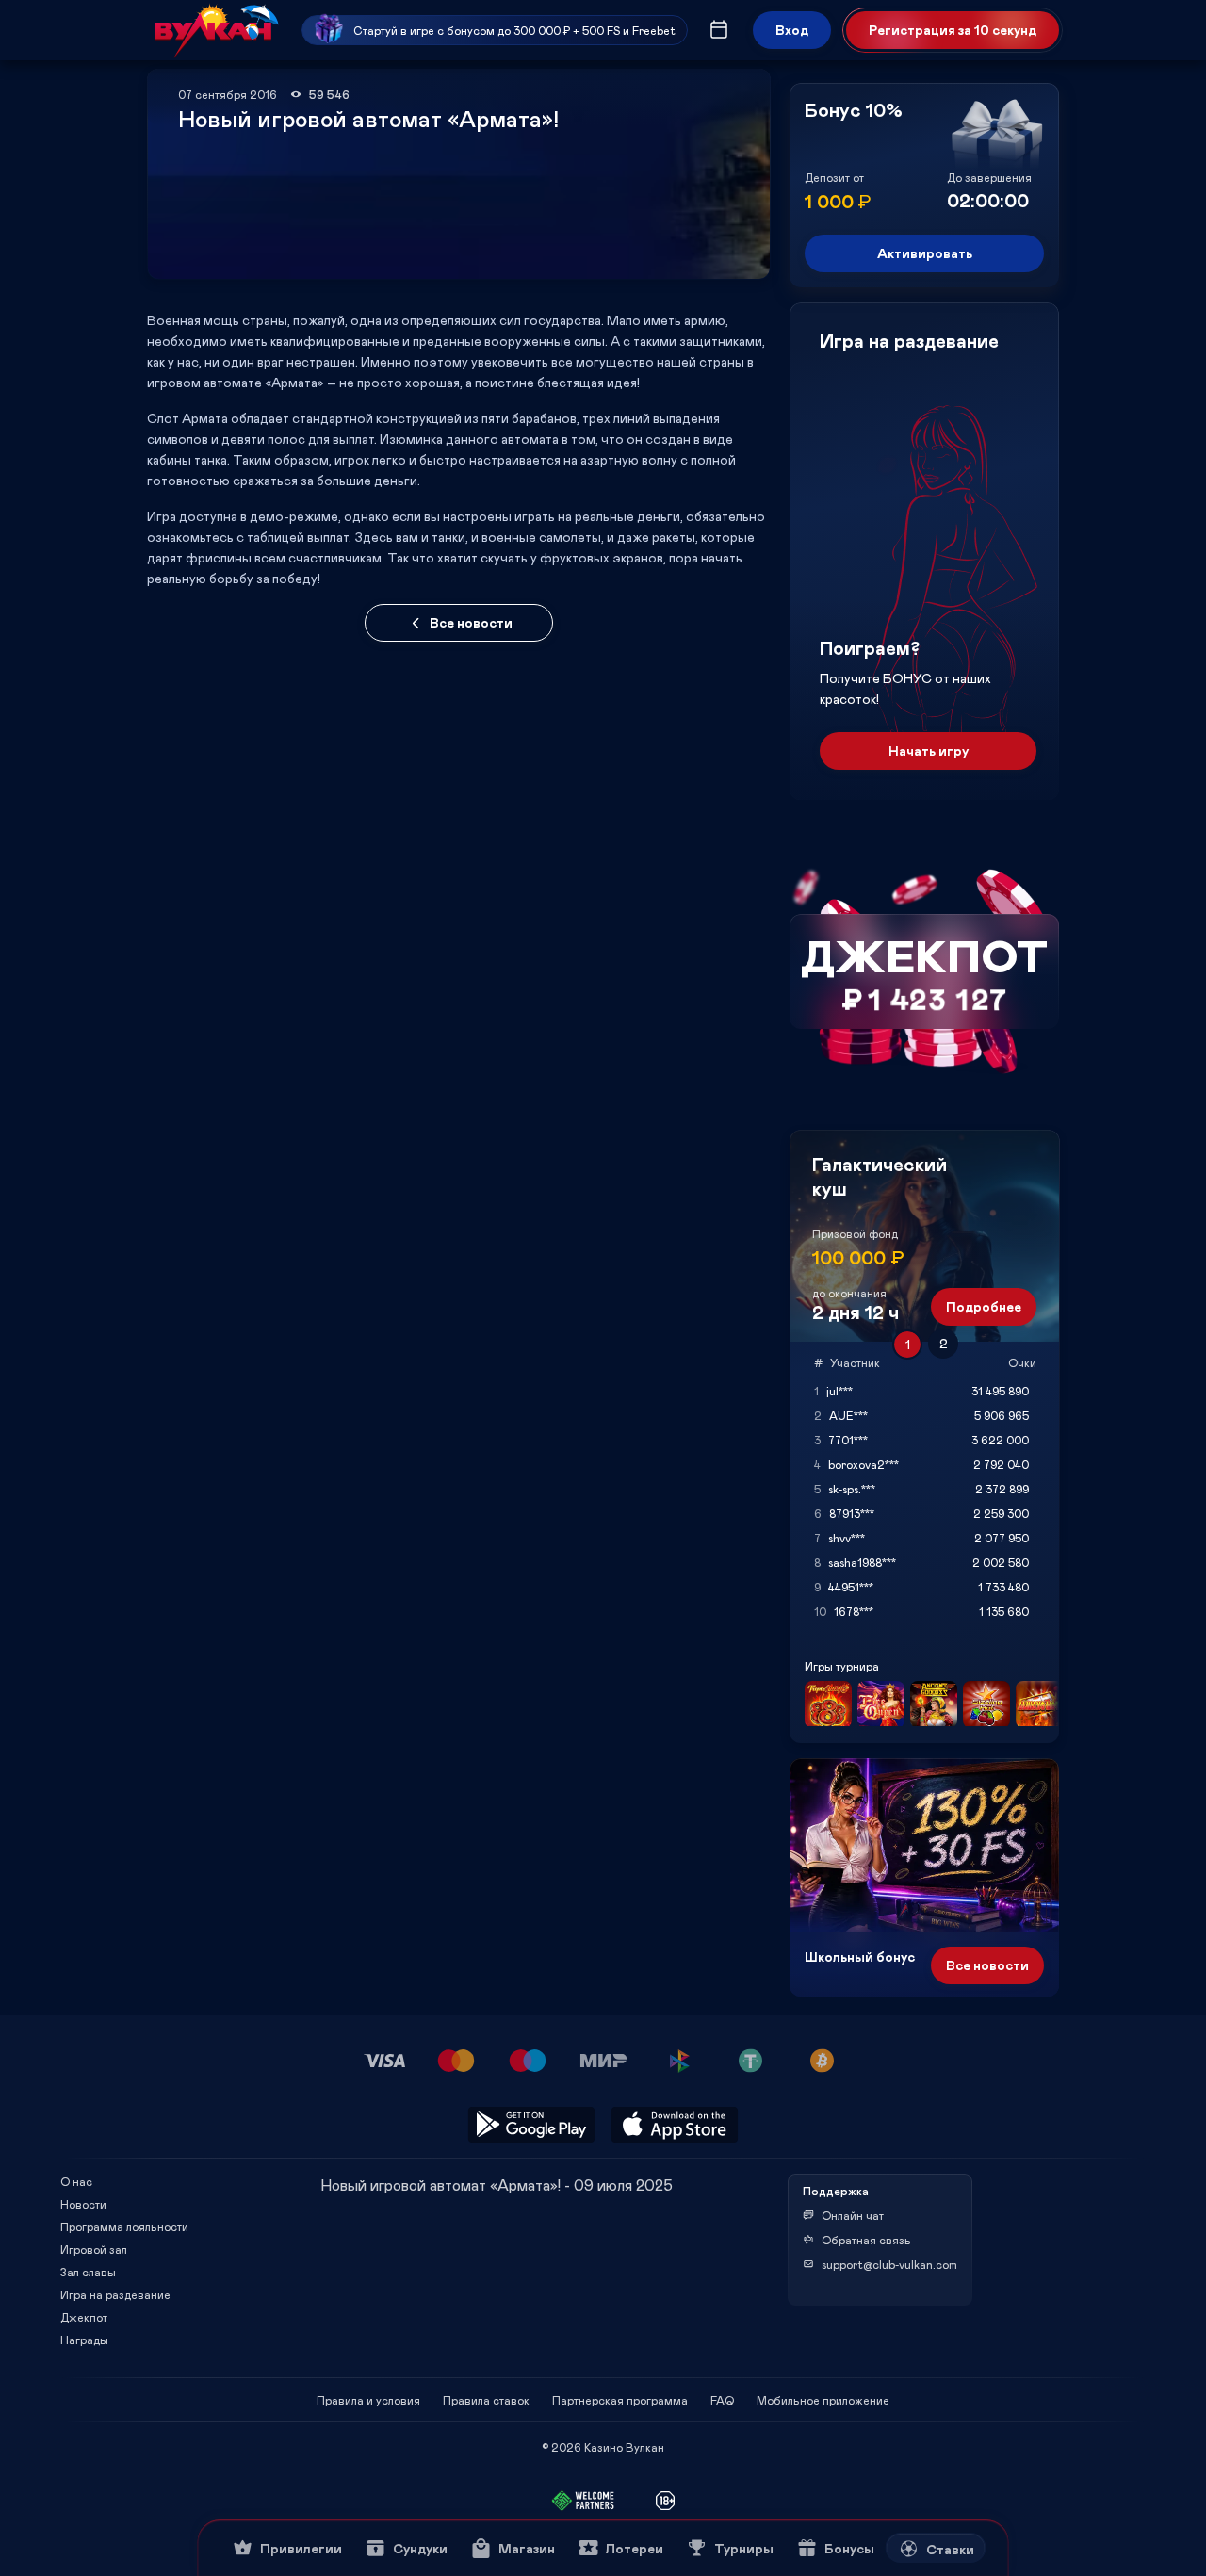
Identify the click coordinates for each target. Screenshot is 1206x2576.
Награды (84, 2340)
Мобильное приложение (823, 2400)
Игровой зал (94, 2249)
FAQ (722, 2400)
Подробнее (984, 1306)
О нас (76, 2181)
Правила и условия (368, 2400)
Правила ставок (486, 2400)
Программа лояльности (124, 2226)
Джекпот (84, 2317)
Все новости (471, 622)
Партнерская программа (620, 2400)
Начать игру (929, 750)
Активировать (925, 253)
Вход (792, 30)
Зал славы (88, 2272)
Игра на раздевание (115, 2294)
